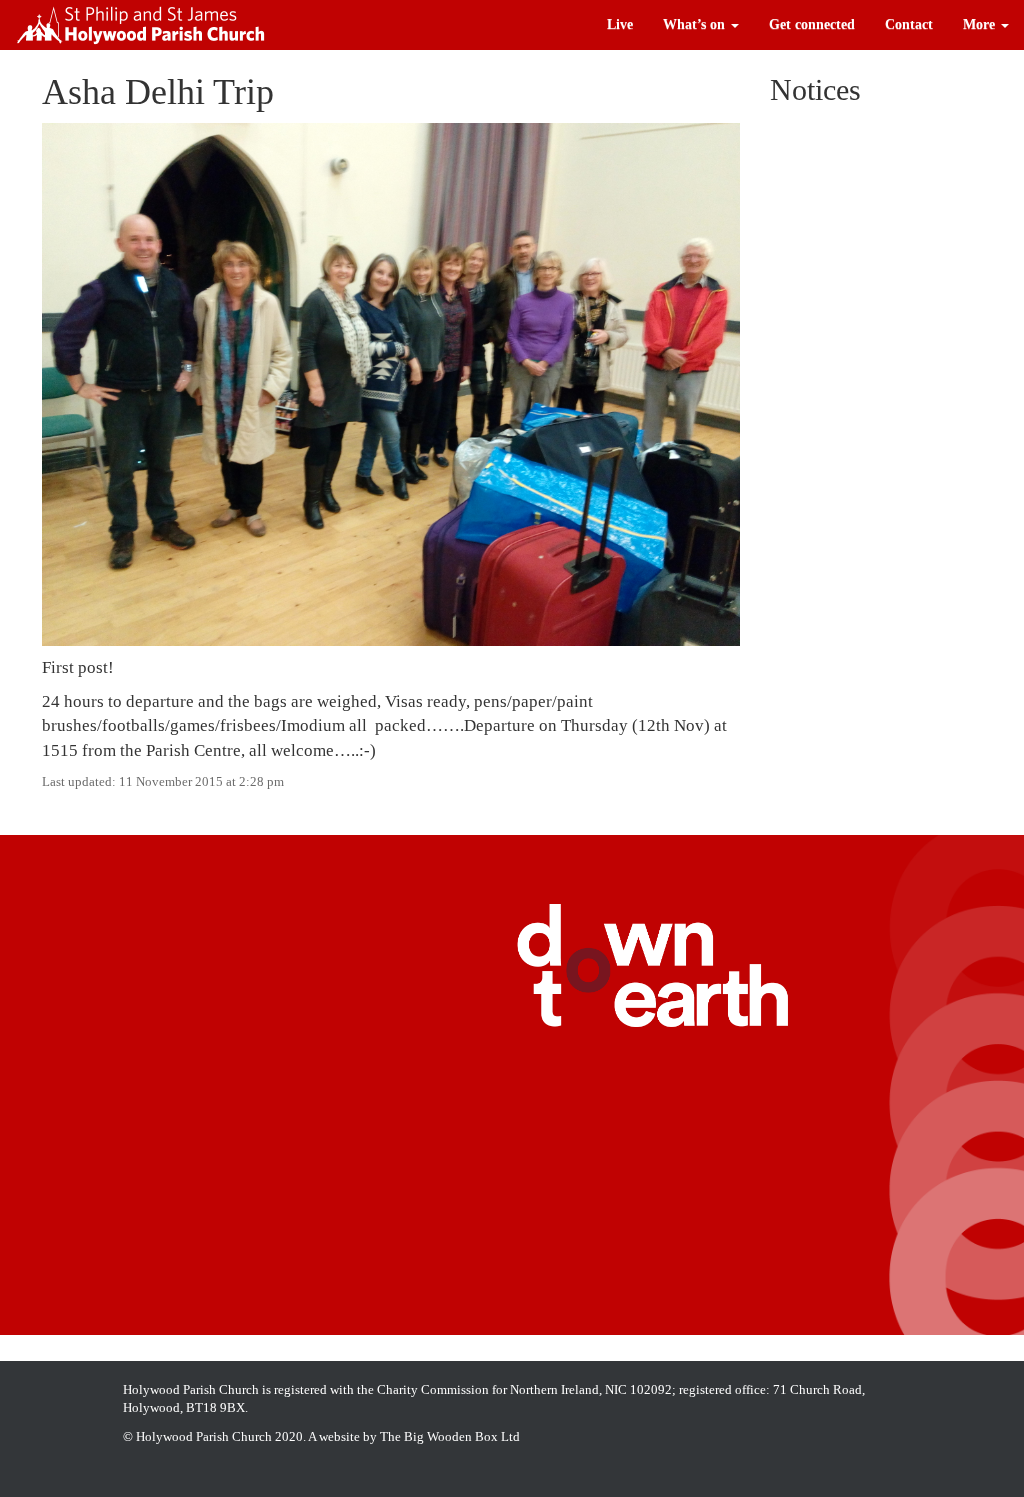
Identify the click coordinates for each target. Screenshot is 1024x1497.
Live (620, 24)
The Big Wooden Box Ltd (450, 1436)
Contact (909, 24)
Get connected (812, 24)
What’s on (696, 24)
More (981, 24)
